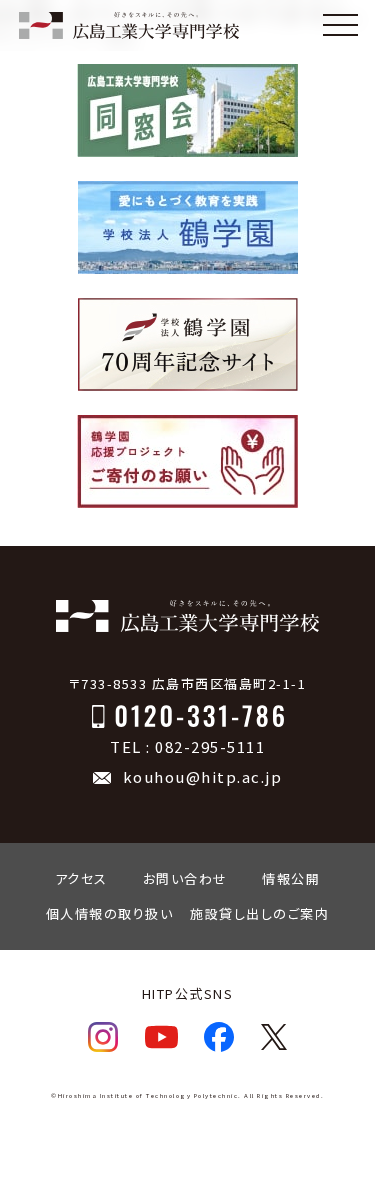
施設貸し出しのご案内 (259, 913)
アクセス (81, 878)
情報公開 (291, 878)
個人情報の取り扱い (110, 913)
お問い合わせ (185, 878)
